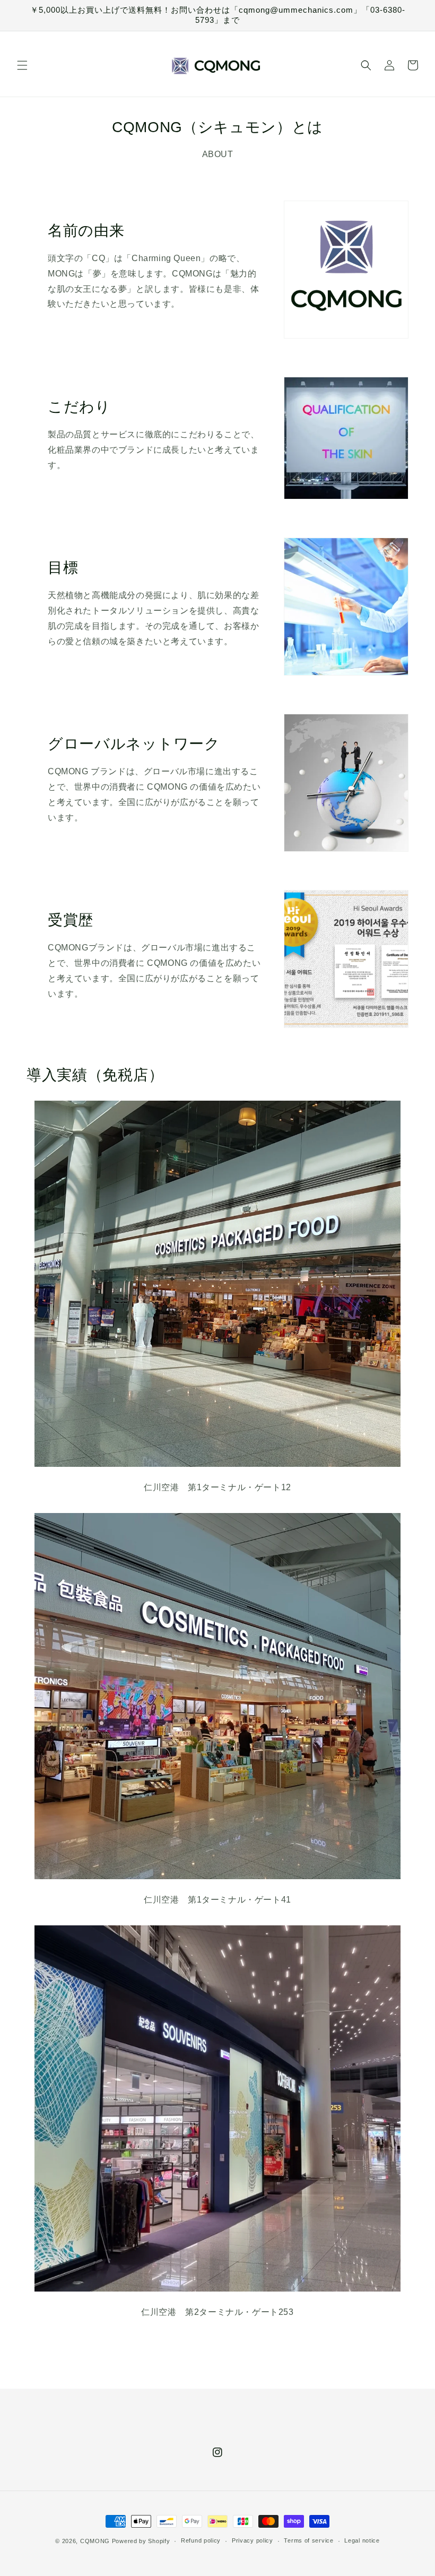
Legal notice (362, 2540)
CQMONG (95, 2541)
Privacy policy (253, 2540)
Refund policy (201, 2540)
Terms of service (308, 2540)
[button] (22, 65)
